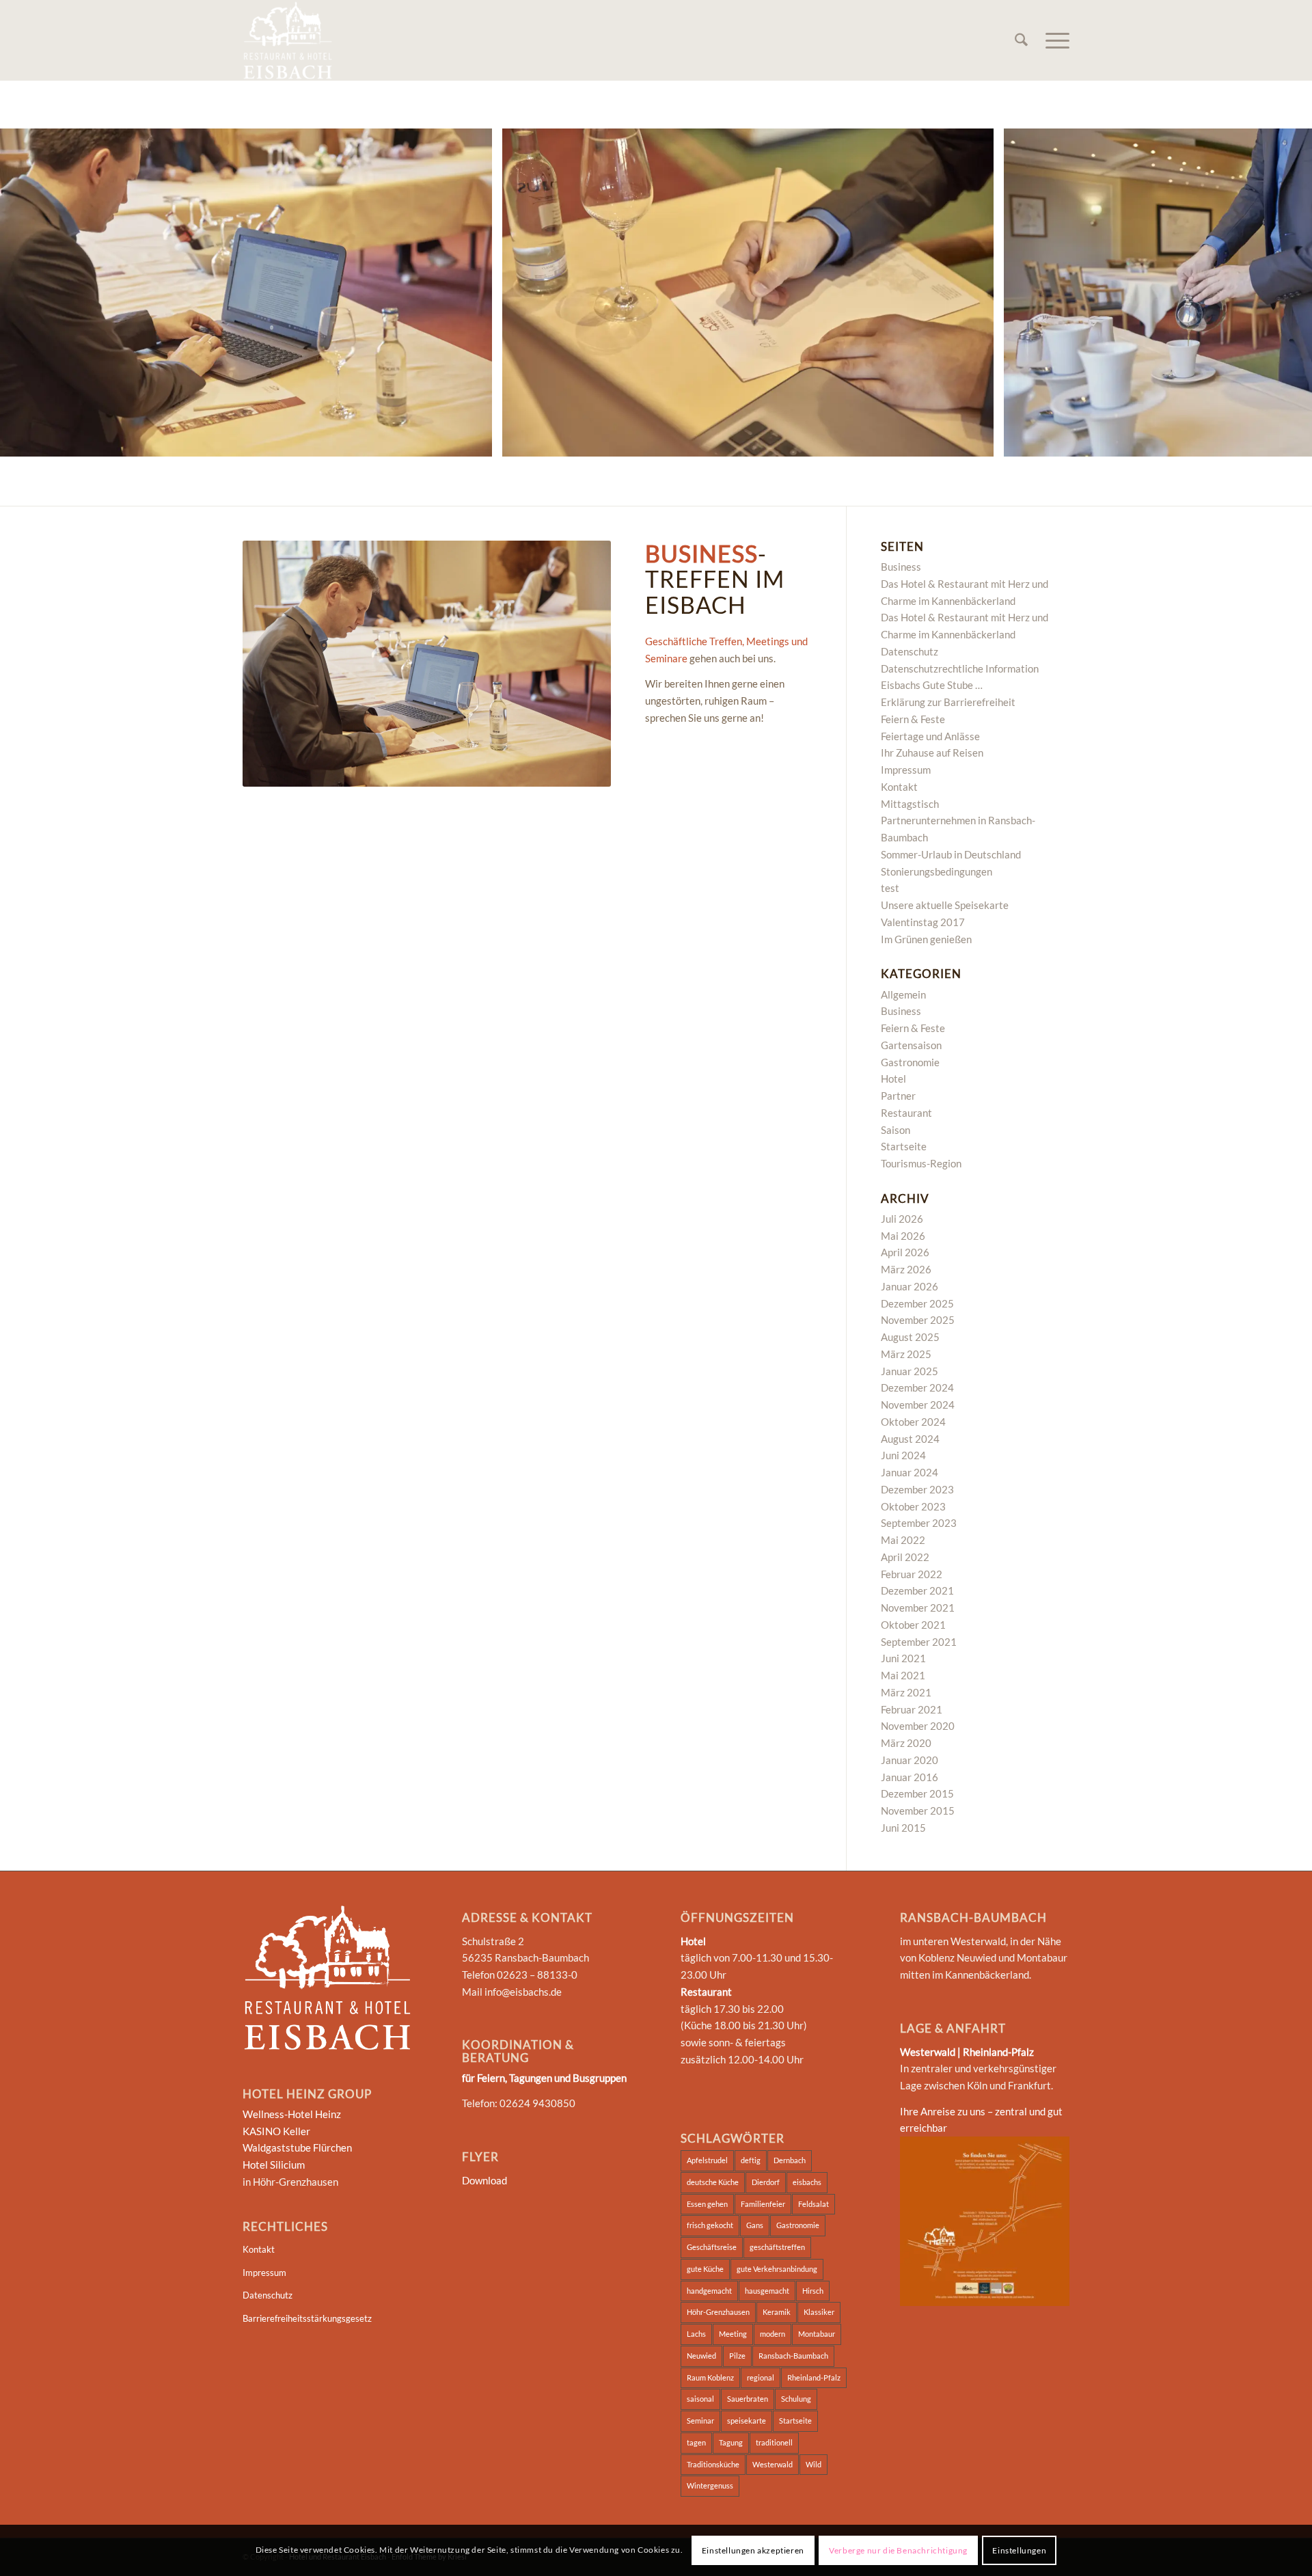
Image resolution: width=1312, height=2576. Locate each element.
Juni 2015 (903, 1828)
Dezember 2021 (917, 1590)
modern (773, 2334)
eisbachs (807, 2182)
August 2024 (910, 1439)
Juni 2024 (903, 1455)
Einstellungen (1019, 2550)
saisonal (700, 2399)
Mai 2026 (903, 1236)
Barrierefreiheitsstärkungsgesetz (307, 2318)
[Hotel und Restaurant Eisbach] (288, 40)
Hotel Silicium (274, 2165)
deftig (751, 2160)
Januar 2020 (910, 1760)
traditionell (774, 2442)
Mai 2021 (903, 1675)
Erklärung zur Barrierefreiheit (948, 702)
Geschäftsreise (712, 2247)
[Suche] (1021, 40)
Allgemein (903, 994)
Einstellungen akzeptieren (753, 2550)
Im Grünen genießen (926, 939)
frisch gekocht (710, 2225)
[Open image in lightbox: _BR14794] (979, 442)
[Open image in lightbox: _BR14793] (477, 442)
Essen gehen (707, 2204)
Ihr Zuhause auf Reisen (932, 753)
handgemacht (709, 2291)
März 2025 (906, 1354)
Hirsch (813, 2291)
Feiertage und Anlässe (930, 736)
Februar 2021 (912, 1709)
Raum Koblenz (710, 2377)
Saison (896, 1130)
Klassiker (819, 2312)
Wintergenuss (710, 2485)
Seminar (700, 2421)
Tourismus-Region (921, 1163)
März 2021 (906, 1692)
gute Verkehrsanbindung (777, 2269)
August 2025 (910, 1337)
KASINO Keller (276, 2131)
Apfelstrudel (707, 2160)
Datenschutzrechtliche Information (960, 668)
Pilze (737, 2356)
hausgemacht (767, 2291)
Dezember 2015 (917, 1793)
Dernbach (790, 2160)
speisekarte (747, 2421)
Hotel (893, 1079)
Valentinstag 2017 (923, 922)
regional (761, 2377)
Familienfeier (763, 2204)
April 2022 (905, 1557)
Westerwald (773, 2464)
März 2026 (906, 1269)
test (890, 888)
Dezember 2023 (917, 1489)
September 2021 (919, 1642)
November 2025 (918, 1320)
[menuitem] (1021, 40)
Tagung (731, 2442)
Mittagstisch (910, 804)
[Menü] (1053, 40)
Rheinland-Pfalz (814, 2377)
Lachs (696, 2334)
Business (901, 567)
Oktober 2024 (913, 1422)
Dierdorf (766, 2182)
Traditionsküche (713, 2464)
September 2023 (919, 1523)
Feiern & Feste (913, 719)
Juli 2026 (902, 1219)
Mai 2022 (903, 1540)
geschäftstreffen (777, 2247)
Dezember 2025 (917, 1303)
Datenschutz (910, 651)
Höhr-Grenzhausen (718, 2312)
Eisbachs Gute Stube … (932, 685)
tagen (696, 2442)
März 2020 (906, 1743)
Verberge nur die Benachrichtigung (898, 2550)
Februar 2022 (912, 1574)
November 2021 (918, 1608)
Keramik (777, 2312)
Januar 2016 (910, 1777)
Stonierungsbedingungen (937, 871)
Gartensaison (911, 1045)
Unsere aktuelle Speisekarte (945, 905)
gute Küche (705, 2269)
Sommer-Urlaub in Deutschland (951, 854)
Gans (755, 2225)
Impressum (906, 770)
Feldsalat (814, 2204)
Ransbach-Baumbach (793, 2356)
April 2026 (905, 1252)
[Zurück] (31, 293)
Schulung (796, 2399)
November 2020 (918, 1726)
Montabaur (817, 2334)
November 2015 (918, 1811)
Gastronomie (910, 1062)
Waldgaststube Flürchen (297, 2147)
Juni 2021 (903, 1658)
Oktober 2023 (913, 1506)
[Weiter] (1281, 293)
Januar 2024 (910, 1472)
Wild (814, 2464)
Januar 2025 (910, 1371)
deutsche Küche (713, 2182)
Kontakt (899, 787)
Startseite (904, 1146)
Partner (898, 1096)
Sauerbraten (748, 2399)
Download (484, 2180)
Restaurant (906, 1113)
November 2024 (918, 1405)
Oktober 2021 (913, 1625)
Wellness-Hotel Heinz (292, 2114)
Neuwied (701, 2356)
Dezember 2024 (917, 1387)
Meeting (733, 2334)
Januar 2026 (910, 1286)
